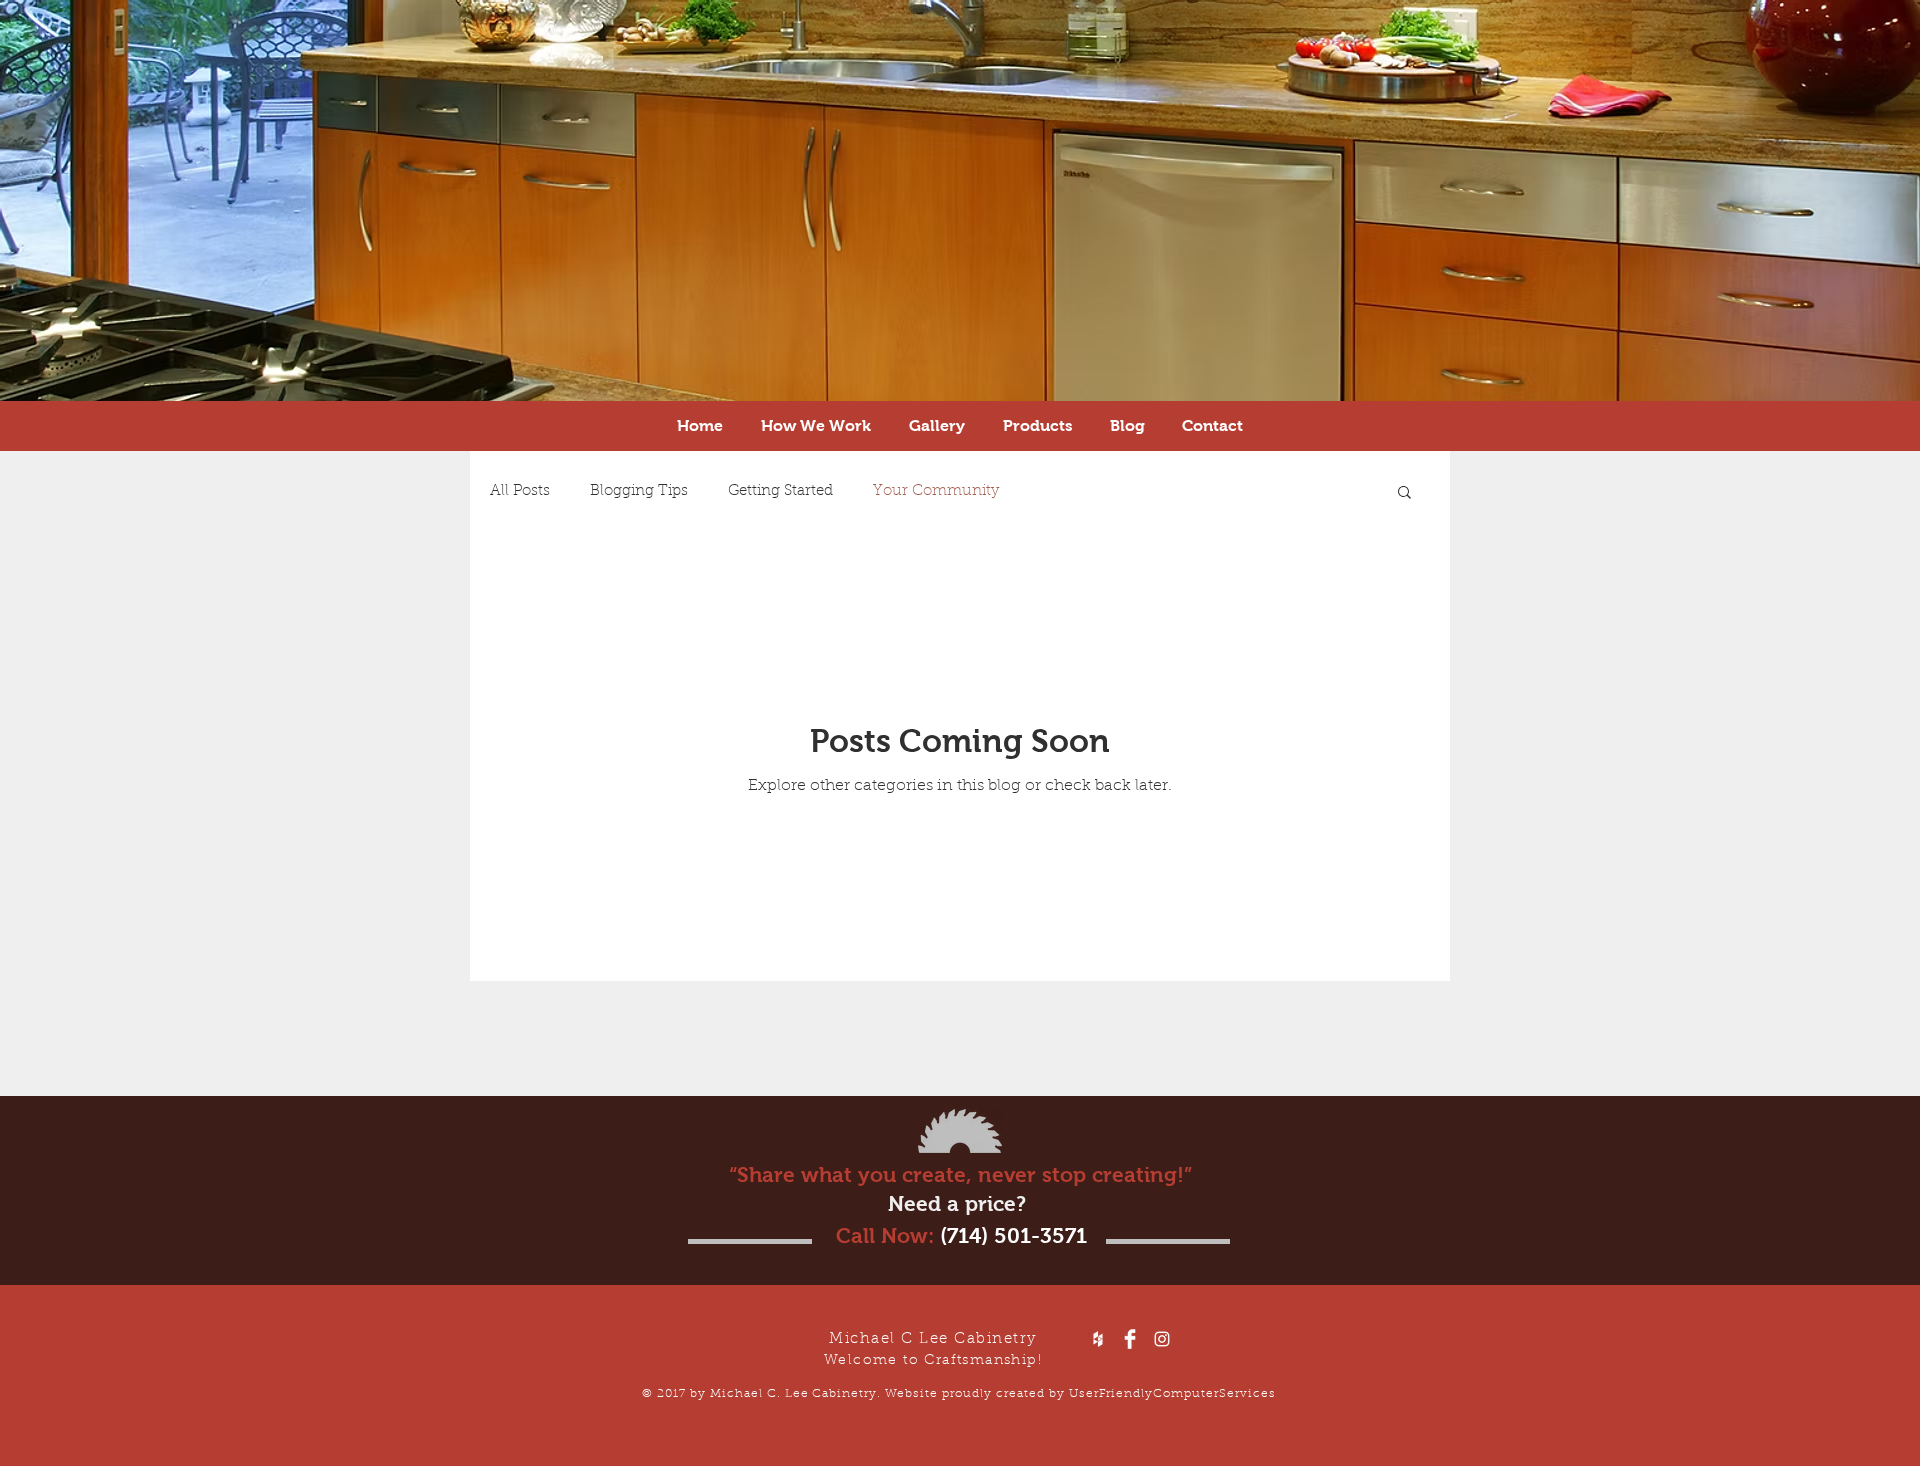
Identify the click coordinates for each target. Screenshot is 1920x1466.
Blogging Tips (639, 491)
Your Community (936, 491)
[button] (1404, 493)
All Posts (520, 491)
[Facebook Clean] (1130, 1339)
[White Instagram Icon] (1162, 1339)
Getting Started (780, 491)
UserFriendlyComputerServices (1172, 1394)
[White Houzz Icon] (1098, 1339)
